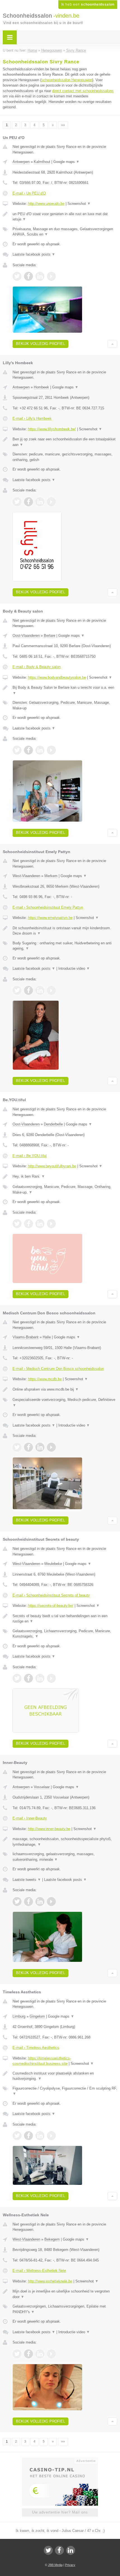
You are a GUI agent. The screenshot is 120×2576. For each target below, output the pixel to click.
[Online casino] (60, 2460)
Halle (47, 1337)
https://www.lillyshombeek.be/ (52, 429)
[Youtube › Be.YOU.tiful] (51, 1224)
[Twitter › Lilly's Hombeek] (17, 502)
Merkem (51, 876)
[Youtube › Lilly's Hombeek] (51, 502)
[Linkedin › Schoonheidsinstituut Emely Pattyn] (40, 990)
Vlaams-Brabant (26, 1337)
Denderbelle (53, 1124)
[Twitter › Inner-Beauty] (17, 1902)
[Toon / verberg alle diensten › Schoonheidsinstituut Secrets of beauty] (65, 1634)
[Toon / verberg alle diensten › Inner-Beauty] (65, 1857)
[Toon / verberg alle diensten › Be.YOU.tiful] (65, 1189)
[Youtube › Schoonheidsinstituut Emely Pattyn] (51, 990)
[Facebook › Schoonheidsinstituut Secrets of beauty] (28, 1678)
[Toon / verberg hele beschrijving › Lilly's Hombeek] (65, 442)
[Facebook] (59, 2550)
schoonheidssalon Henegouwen (67, 80)
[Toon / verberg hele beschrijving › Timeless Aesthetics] (65, 2076)
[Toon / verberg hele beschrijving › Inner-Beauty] (65, 1842)
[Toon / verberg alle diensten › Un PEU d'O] (65, 232)
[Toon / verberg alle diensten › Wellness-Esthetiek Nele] (65, 2309)
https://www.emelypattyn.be (50, 918)
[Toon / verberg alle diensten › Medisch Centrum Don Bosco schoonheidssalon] (65, 1402)
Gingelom (37, 2016)
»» (63, 125)
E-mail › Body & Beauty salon (37, 667)
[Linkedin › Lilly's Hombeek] (40, 502)
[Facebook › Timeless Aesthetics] (28, 2136)
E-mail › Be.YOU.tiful (30, 1156)
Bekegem (52, 2239)
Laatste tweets (27, 1880)
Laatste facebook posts (34, 254)
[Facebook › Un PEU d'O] (28, 276)
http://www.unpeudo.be (46, 204)
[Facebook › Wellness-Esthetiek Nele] (28, 2354)
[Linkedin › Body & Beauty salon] (40, 750)
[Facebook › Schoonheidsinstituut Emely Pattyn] (28, 990)
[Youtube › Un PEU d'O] (51, 276)
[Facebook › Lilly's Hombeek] (28, 502)
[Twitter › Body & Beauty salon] (17, 750)
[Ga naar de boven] (112, 344)
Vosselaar (42, 1787)
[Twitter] (48, 2550)
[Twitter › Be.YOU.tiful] (17, 1224)
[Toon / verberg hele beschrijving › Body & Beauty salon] (65, 690)
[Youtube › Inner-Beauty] (51, 1902)
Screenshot (79, 204)
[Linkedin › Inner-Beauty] (40, 1902)
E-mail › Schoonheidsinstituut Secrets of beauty (51, 1595)
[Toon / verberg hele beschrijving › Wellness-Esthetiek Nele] (65, 2294)
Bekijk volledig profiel (40, 344)
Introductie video (74, 968)
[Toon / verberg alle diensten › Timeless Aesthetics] (65, 2091)
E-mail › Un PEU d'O (29, 193)
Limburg (19, 2016)
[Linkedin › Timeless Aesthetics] (40, 2136)
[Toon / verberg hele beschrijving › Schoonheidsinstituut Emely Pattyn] (65, 931)
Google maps (66, 162)
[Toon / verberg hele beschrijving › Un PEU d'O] (65, 217)
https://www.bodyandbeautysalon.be (57, 677)
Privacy (70, 2565)
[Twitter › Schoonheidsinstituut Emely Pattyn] (17, 990)
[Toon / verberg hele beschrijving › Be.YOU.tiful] (65, 1177)
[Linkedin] (71, 2550)
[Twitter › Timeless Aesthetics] (17, 2136)
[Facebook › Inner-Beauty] (28, 1902)
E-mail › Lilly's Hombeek (32, 418)
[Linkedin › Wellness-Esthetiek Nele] (40, 2354)
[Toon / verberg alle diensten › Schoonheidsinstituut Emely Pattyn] (65, 946)
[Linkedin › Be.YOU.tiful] (40, 1224)
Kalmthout (42, 162)
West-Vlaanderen (26, 876)
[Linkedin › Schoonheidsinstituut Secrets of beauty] (40, 1678)
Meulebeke (53, 1564)
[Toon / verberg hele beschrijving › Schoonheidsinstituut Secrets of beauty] (65, 1619)
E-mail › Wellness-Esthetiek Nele (39, 2271)
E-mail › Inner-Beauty (30, 1818)
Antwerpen (21, 162)
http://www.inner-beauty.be (49, 1829)
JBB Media (55, 2565)
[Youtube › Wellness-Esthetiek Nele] (51, 2354)
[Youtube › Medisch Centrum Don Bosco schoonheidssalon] (51, 1447)
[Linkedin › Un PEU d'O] (40, 276)
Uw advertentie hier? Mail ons (60, 2512)
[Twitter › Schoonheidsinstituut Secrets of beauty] (17, 1678)
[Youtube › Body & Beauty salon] (51, 750)
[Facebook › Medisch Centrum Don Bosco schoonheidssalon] (28, 1447)
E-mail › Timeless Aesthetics (36, 2048)
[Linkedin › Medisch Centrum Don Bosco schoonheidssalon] (40, 1447)
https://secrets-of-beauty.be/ (51, 1606)
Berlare (50, 636)
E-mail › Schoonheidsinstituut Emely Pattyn (48, 907)
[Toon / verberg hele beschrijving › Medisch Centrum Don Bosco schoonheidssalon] (65, 1389)
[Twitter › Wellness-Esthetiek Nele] (17, 2354)
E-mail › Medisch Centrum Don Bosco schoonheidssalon (58, 1369)
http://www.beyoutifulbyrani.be (52, 1166)
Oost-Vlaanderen (26, 636)
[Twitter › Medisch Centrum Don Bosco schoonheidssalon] (17, 1447)
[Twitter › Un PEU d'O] (17, 276)
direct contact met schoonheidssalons (83, 91)
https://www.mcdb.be (45, 1379)
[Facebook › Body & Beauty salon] (28, 750)
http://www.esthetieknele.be (50, 2281)
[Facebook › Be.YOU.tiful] (28, 1224)
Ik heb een (88, 4)
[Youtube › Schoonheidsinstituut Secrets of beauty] (51, 1678)
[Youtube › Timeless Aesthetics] (51, 2136)
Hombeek (41, 387)
